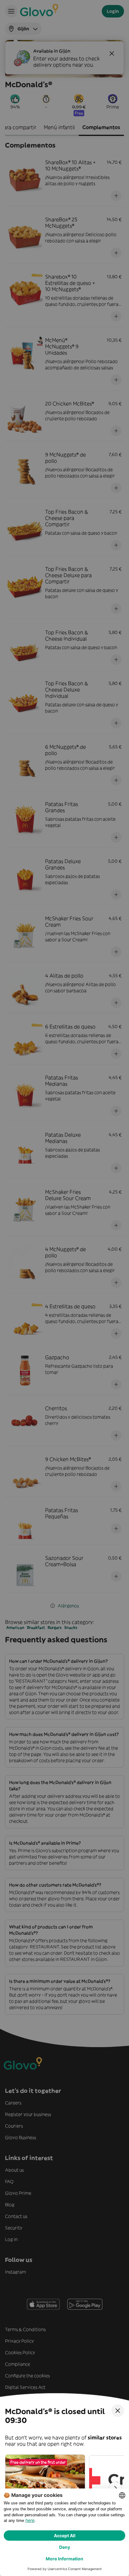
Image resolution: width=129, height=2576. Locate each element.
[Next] (115, 2488)
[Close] (118, 2411)
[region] (64, 2488)
